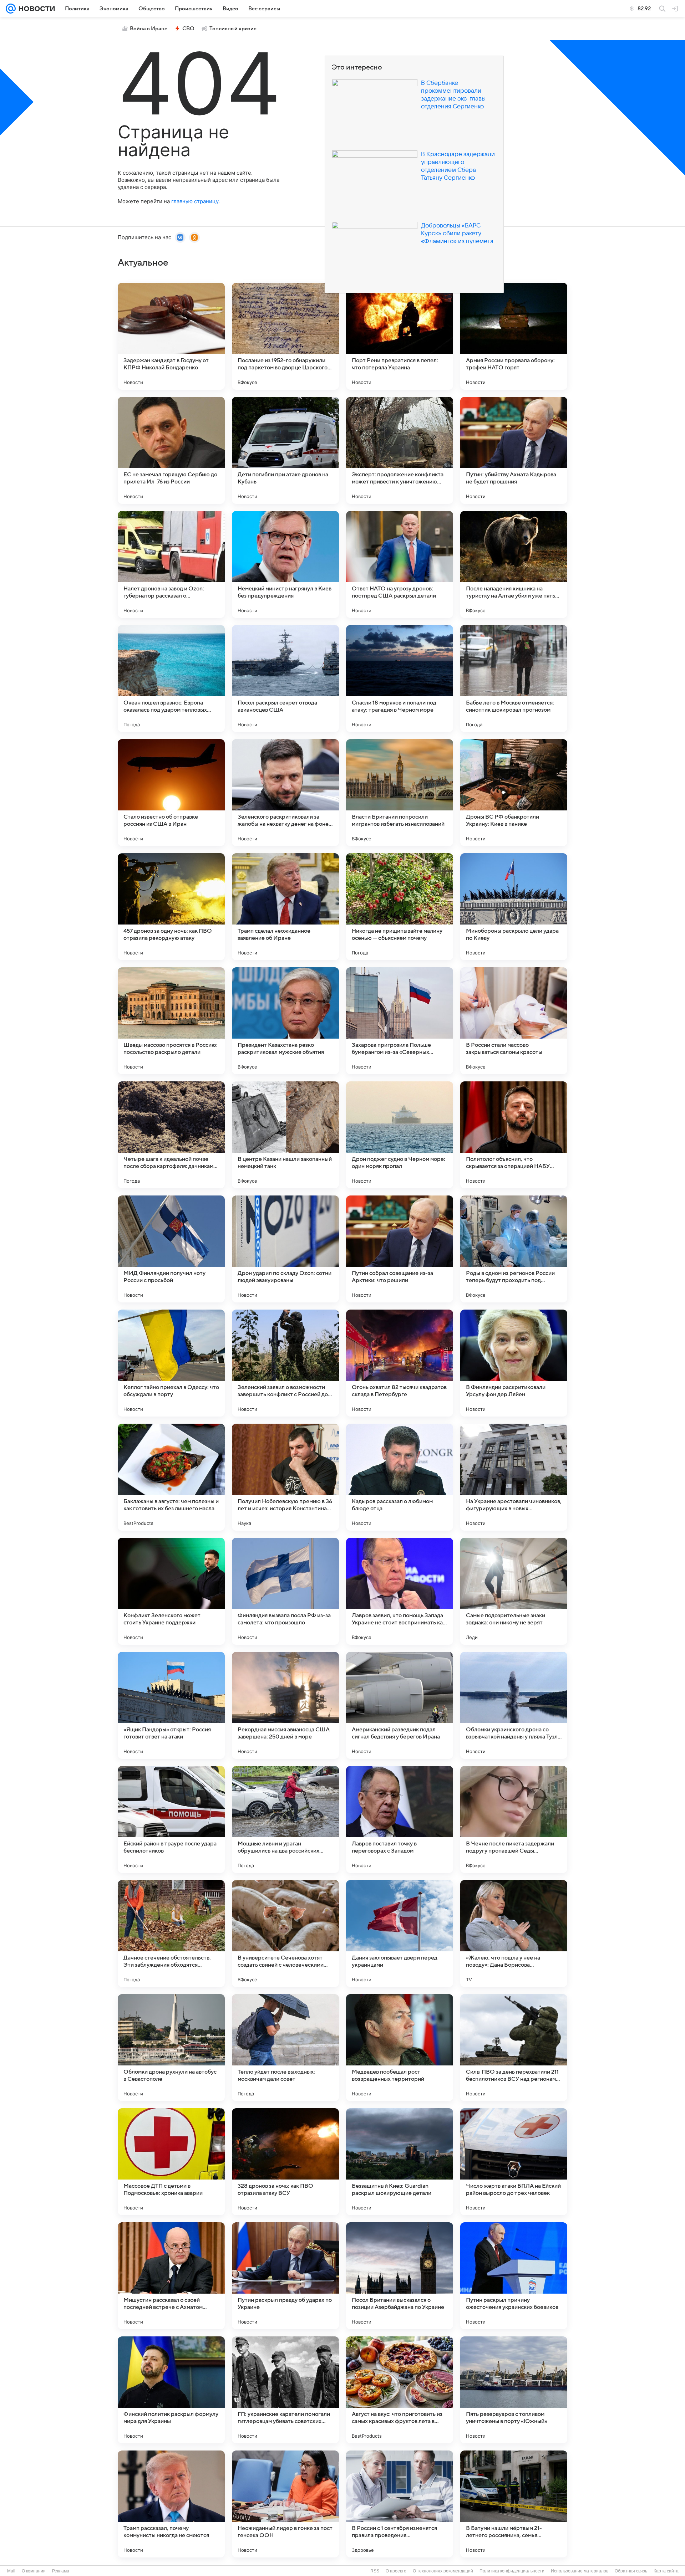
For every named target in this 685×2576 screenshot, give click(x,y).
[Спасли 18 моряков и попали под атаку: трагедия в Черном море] (400, 678)
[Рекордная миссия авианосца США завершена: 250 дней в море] (285, 1705)
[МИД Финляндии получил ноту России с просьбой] (171, 1249)
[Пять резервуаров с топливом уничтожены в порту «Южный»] (514, 2390)
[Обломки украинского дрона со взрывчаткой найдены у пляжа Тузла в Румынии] (514, 1705)
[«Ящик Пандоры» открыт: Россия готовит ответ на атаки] (171, 1705)
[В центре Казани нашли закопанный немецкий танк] (285, 1135)
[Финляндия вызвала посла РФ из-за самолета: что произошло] (285, 1591)
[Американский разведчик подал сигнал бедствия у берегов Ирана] (400, 1705)
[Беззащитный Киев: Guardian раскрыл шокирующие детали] (400, 2162)
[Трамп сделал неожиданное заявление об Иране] (285, 907)
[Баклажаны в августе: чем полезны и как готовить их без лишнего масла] (171, 1477)
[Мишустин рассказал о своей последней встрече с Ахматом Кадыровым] (171, 2276)
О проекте (396, 2571)
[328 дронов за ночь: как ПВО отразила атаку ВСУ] (285, 2162)
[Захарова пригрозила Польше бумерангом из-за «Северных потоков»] (400, 1021)
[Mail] (11, 9)
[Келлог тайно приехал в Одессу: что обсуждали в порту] (171, 1363)
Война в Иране (149, 29)
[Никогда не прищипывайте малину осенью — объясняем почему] (400, 907)
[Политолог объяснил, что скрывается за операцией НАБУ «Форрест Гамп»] (514, 1135)
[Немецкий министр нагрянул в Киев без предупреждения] (285, 564)
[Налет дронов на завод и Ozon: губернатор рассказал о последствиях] (171, 564)
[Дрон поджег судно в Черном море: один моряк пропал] (400, 1135)
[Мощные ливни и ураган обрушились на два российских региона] (285, 1819)
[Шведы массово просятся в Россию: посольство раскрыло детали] (171, 1021)
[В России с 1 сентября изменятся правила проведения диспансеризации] (400, 2504)
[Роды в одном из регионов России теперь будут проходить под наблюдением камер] (514, 1249)
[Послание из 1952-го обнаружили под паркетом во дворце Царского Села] (285, 336)
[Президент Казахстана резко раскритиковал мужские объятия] (285, 1021)
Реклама (61, 2571)
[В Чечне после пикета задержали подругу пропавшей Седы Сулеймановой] (514, 1819)
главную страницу (195, 201)
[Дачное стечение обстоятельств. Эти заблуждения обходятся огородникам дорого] (171, 1934)
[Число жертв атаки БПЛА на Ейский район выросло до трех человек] (514, 2162)
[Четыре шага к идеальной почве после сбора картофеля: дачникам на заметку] (171, 1135)
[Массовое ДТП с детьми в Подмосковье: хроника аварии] (171, 2162)
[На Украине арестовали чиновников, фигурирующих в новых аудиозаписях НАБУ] (514, 1477)
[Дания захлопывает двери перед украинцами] (400, 1934)
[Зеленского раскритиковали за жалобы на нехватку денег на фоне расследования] (285, 793)
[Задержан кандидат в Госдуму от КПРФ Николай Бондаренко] (171, 336)
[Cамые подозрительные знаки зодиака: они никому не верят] (514, 1591)
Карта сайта (666, 2571)
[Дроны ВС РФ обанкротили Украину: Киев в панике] (514, 793)
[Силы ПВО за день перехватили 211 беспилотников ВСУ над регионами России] (514, 2048)
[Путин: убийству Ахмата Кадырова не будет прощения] (514, 450)
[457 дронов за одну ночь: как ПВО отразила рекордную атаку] (171, 907)
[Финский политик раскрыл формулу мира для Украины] (171, 2390)
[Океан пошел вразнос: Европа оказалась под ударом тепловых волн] (171, 678)
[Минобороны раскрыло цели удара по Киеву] (514, 907)
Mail (11, 2571)
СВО (188, 29)
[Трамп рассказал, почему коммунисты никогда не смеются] (171, 2504)
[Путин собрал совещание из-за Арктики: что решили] (400, 1249)
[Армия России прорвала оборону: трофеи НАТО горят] (514, 336)
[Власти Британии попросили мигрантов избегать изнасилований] (400, 793)
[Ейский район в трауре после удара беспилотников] (171, 1819)
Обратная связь (631, 2571)
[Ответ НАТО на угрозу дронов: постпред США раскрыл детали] (400, 564)
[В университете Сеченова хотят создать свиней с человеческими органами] (285, 1934)
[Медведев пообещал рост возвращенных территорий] (400, 2048)
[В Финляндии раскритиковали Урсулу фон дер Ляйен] (514, 1363)
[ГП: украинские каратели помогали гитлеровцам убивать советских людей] (285, 2390)
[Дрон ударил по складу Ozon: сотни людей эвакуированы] (285, 1249)
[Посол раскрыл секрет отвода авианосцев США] (285, 678)
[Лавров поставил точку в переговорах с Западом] (400, 1819)
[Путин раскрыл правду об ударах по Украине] (285, 2276)
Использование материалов (580, 2571)
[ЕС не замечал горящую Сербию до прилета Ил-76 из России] (171, 450)
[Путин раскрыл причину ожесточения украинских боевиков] (514, 2276)
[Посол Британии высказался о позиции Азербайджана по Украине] (400, 2276)
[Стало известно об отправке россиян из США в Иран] (171, 793)
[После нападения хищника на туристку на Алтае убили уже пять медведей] (514, 564)
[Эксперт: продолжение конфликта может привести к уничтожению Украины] (400, 450)
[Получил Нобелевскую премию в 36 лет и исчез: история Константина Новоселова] (285, 1477)
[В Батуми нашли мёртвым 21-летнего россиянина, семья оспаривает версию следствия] (514, 2504)
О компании (34, 2571)
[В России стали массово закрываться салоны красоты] (514, 1021)
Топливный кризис (233, 29)
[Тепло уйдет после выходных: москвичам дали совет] (285, 2048)
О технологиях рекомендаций (443, 2571)
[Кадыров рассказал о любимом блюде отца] (400, 1477)
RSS (375, 2571)
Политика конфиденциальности (512, 2571)
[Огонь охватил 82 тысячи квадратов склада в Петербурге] (400, 1363)
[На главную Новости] (35, 9)
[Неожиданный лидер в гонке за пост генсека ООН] (285, 2504)
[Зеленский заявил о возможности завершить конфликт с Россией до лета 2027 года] (285, 1363)
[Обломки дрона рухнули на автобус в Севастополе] (171, 2048)
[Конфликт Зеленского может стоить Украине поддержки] (171, 1591)
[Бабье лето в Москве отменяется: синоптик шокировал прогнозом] (514, 678)
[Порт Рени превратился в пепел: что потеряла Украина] (400, 336)
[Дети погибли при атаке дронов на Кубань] (285, 450)
